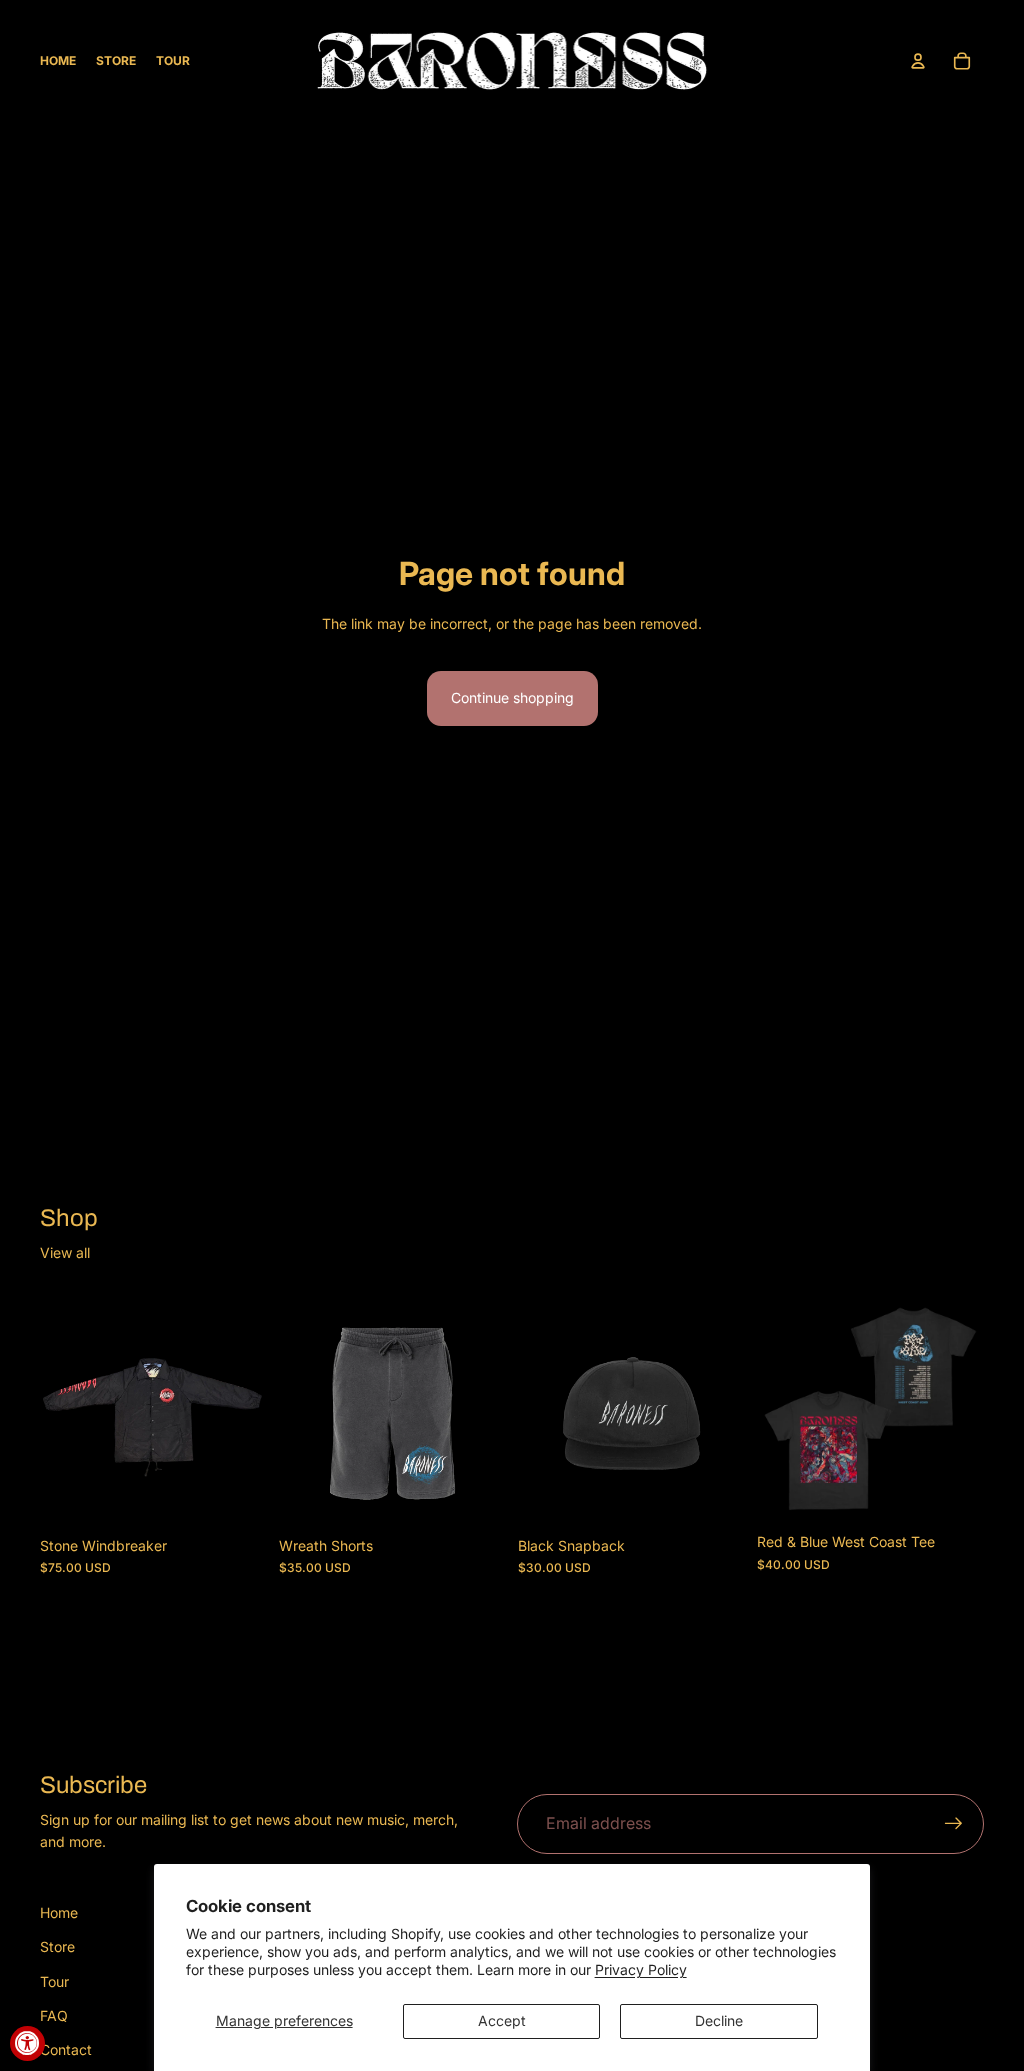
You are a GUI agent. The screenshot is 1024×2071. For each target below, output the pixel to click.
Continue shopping (512, 697)
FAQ (54, 2015)
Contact (66, 2049)
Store (57, 1946)
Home (59, 1912)
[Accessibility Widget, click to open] (27, 2043)
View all (65, 1252)
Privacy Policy (641, 1969)
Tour (54, 1981)
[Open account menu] (918, 61)
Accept (502, 2020)
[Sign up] (954, 1824)
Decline (719, 2020)
